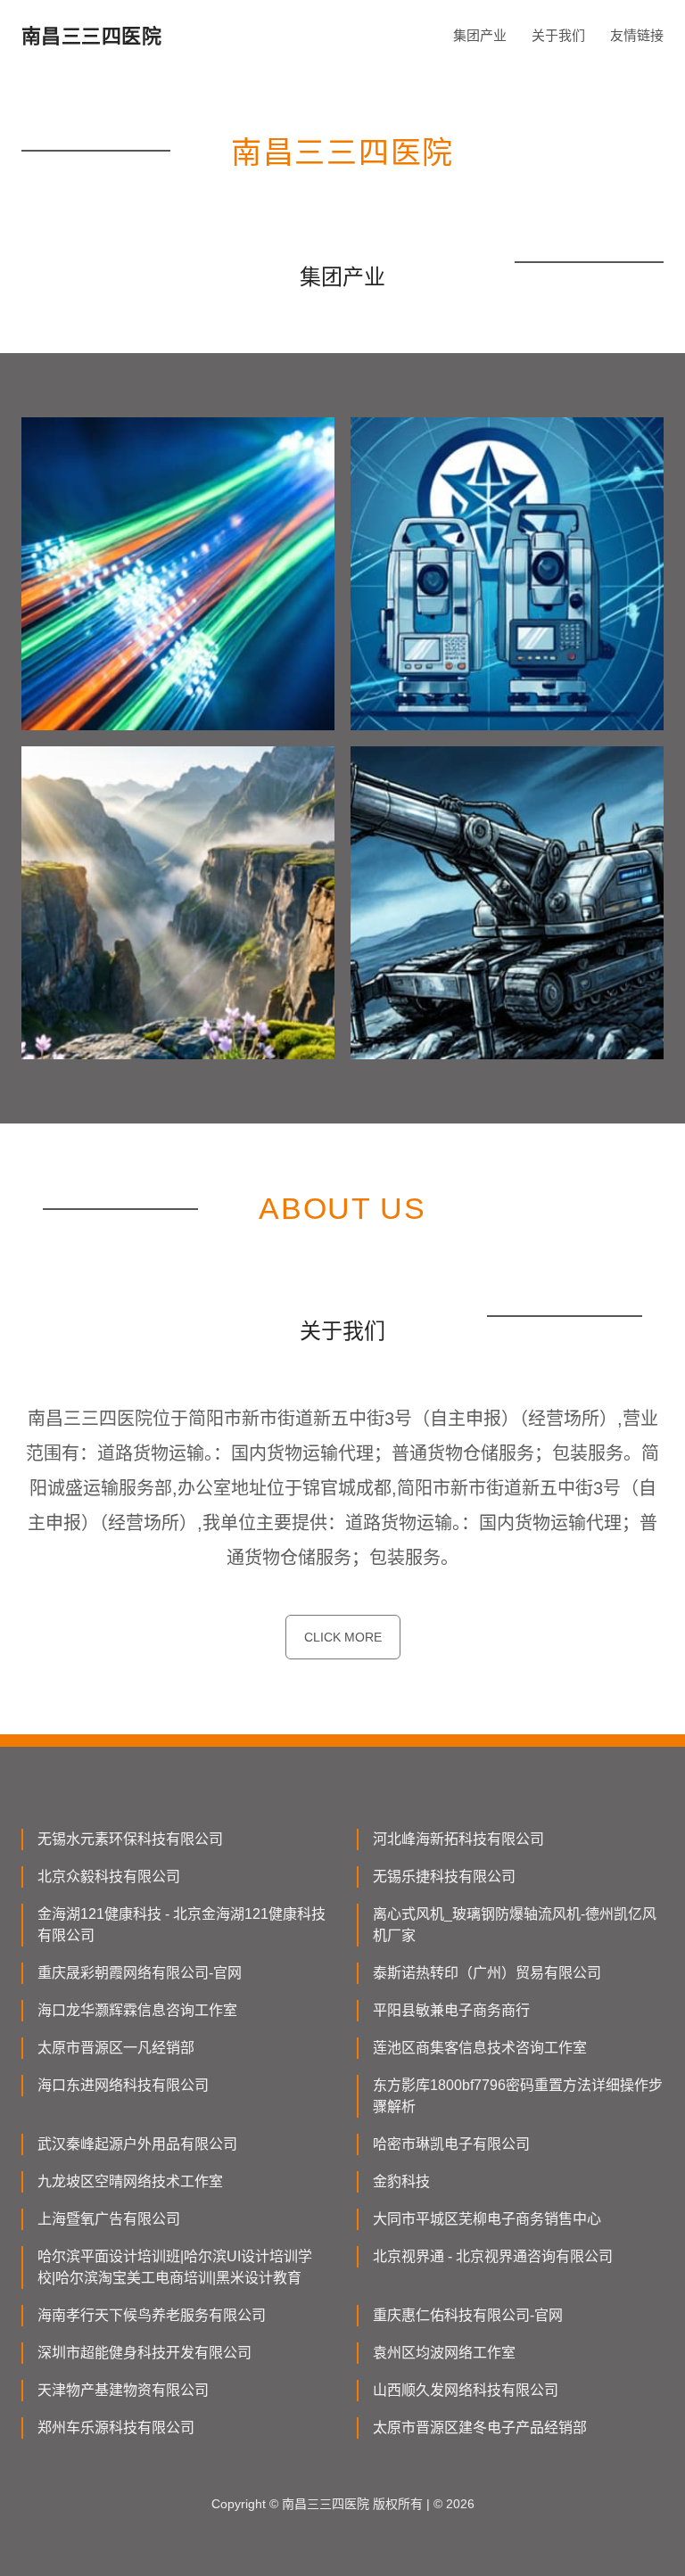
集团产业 (480, 35)
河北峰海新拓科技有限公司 (458, 1839)
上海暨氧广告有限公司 (109, 2219)
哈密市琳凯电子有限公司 (451, 2144)
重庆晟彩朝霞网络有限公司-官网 (140, 1973)
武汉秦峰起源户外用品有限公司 (137, 2144)
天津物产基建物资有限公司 (123, 2390)
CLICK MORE (343, 1637)
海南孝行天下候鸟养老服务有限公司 (152, 2315)
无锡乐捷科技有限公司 (444, 1876)
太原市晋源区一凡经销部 (116, 2048)
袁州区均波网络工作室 (444, 2353)
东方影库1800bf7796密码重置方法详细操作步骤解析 (518, 2096)
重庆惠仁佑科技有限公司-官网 (468, 2315)
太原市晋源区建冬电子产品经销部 (480, 2428)
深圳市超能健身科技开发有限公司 (144, 2353)
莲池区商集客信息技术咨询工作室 (480, 2048)
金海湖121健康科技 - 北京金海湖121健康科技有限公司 (182, 1925)
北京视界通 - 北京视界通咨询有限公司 (493, 2256)
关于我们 (558, 35)
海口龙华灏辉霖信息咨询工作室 (137, 2010)
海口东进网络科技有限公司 (123, 2085)
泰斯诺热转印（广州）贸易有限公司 (487, 1973)
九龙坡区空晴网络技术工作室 (130, 2181)
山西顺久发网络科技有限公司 (466, 2390)
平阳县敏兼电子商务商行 (451, 2010)
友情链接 (637, 35)
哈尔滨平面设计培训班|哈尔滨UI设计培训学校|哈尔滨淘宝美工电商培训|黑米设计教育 (175, 2267)
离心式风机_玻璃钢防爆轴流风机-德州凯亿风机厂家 (515, 1925)
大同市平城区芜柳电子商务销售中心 (487, 2219)
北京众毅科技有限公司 (109, 1876)
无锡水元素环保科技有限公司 (130, 1839)
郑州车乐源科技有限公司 (116, 2428)
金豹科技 (401, 2181)
